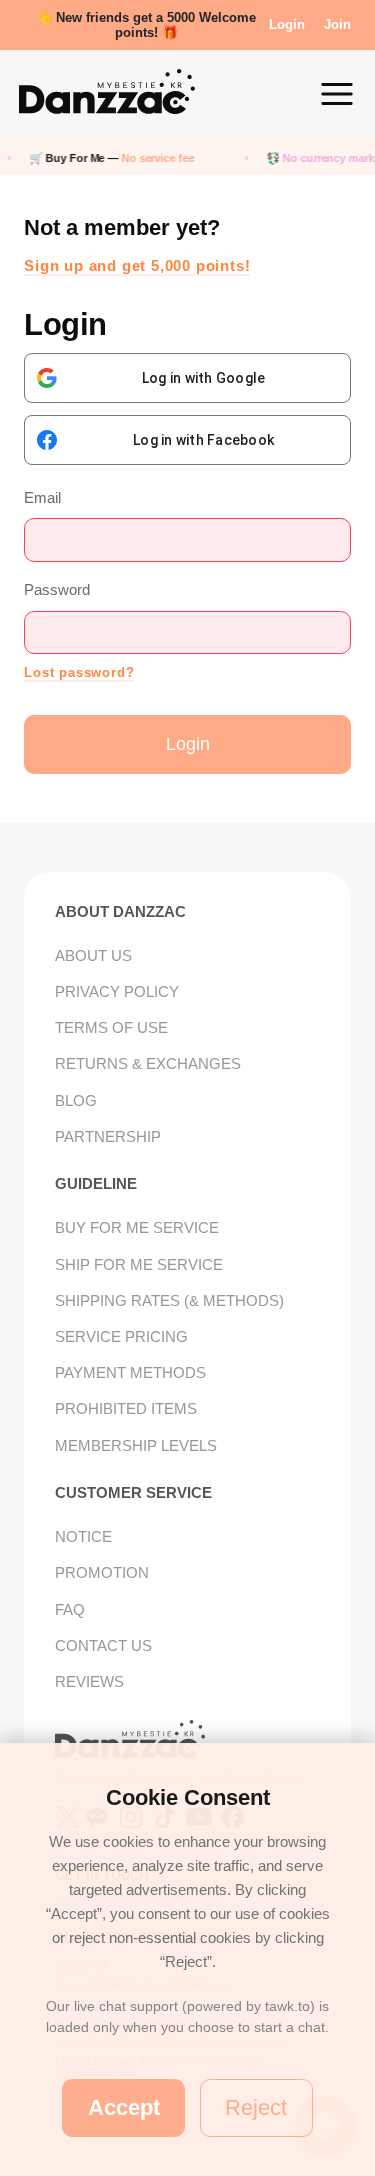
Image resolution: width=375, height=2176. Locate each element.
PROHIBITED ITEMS (126, 1408)
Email (42, 497)
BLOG (76, 1100)
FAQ (70, 1609)
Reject (256, 2107)
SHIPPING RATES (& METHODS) (169, 1300)
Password (57, 589)
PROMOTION (102, 1572)
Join (337, 25)
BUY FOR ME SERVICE (137, 1227)
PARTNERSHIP (108, 1136)
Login (287, 25)
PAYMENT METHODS (130, 1372)
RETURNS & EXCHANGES (148, 1063)
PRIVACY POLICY (117, 991)
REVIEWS (89, 1681)
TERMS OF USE (111, 1027)
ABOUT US (93, 955)
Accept (124, 2107)
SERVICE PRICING (121, 1336)
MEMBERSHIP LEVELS (136, 1445)
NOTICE (83, 1536)
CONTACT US (103, 1645)
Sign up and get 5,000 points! (137, 265)
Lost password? (79, 673)
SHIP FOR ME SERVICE (139, 1264)
